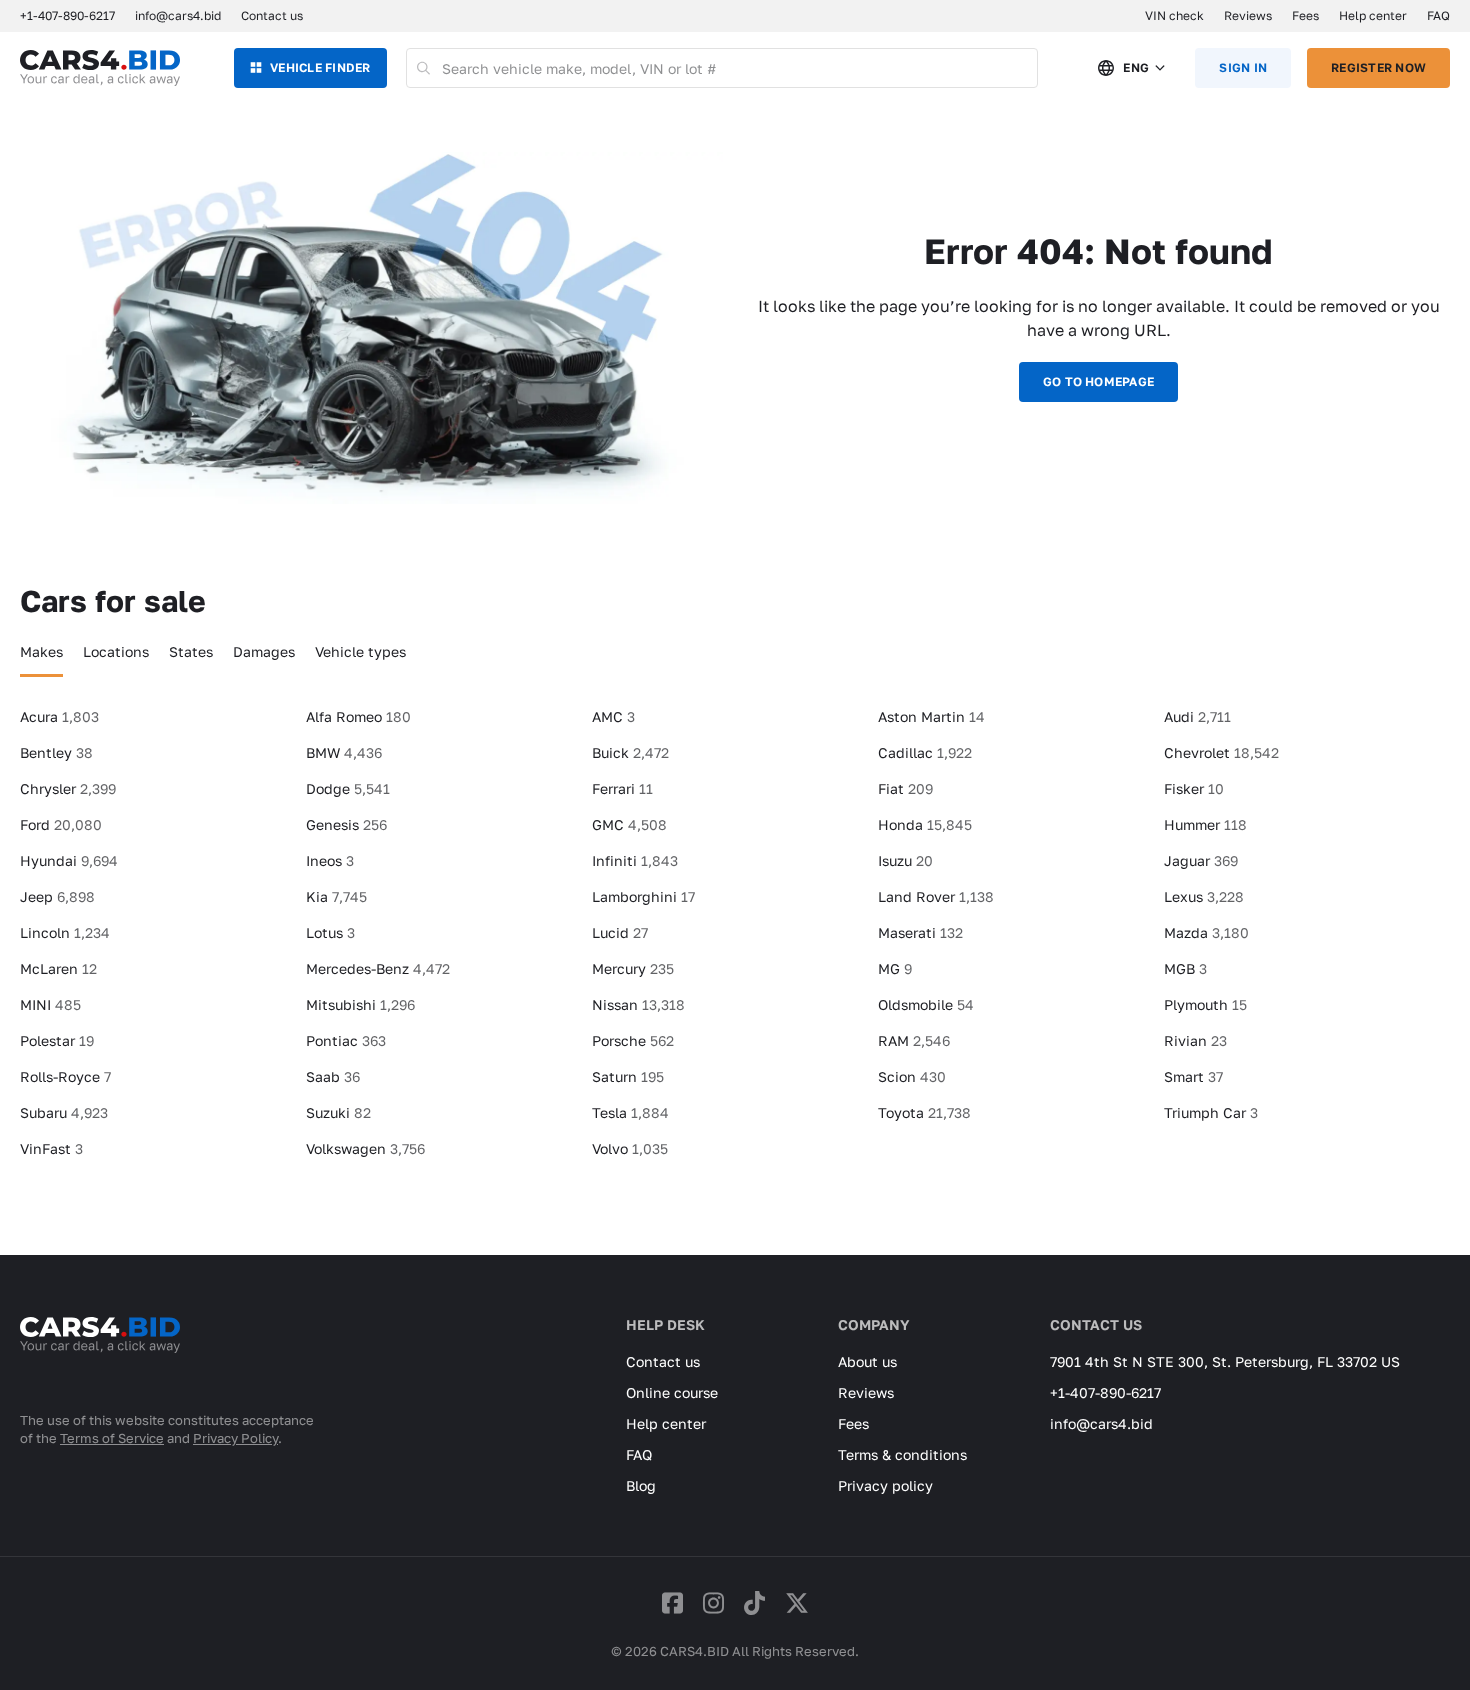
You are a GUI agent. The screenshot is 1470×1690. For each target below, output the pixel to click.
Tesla (630, 1112)
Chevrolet (1221, 752)
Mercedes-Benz (378, 968)
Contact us (272, 15)
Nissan (638, 1004)
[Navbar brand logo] (100, 68)
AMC (613, 716)
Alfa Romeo (358, 716)
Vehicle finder (320, 67)
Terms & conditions (902, 1454)
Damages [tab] (264, 651)
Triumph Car (1211, 1112)
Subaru (64, 1112)
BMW (344, 752)
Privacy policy (885, 1485)
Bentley (56, 752)
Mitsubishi (360, 1004)
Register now (1378, 67)
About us (867, 1361)
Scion (912, 1076)
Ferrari (622, 788)
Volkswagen (365, 1148)
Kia (336, 896)
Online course (672, 1392)
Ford (61, 824)
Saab (333, 1076)
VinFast (51, 1148)
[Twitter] (797, 1602)
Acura (59, 716)
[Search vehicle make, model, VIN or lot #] (424, 68)
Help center (1373, 15)
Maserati (920, 932)
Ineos (330, 860)
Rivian (1195, 1040)
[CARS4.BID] (100, 1361)
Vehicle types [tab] (360, 651)
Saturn (628, 1076)
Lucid (620, 932)
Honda (925, 824)
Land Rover (936, 896)
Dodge (348, 788)
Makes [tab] (41, 651)
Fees (1305, 15)
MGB (1185, 968)
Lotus (330, 932)
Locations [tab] (116, 651)
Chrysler (68, 788)
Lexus (1204, 896)
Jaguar (1201, 860)
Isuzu (905, 860)
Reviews (1248, 15)
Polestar (57, 1040)
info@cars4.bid (178, 15)
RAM (914, 1040)
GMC (629, 824)
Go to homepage (1098, 381)
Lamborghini (643, 896)
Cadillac (925, 752)
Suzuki (338, 1112)
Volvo (630, 1148)
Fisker (1194, 788)
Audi (1197, 716)
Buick (630, 752)
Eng (1136, 67)
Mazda (1206, 932)
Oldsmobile (926, 1004)
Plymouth (1205, 1004)
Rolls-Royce (65, 1076)
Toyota (924, 1112)
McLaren (58, 968)
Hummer (1205, 824)
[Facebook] (672, 1602)
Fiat (905, 788)
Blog (641, 1485)
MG (895, 968)
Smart (1193, 1076)
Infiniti (635, 860)
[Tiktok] (754, 1602)
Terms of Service (112, 1438)
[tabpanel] (735, 941)
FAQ (1438, 15)
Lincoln (65, 932)
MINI (50, 1004)
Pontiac (346, 1040)
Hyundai (69, 860)
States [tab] (191, 651)
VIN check (1174, 15)
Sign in (1243, 67)
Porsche (633, 1040)
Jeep (57, 896)
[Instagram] (713, 1602)
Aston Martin (931, 716)
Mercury (633, 968)
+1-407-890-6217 (1105, 1392)
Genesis (346, 824)
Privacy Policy (235, 1438)
